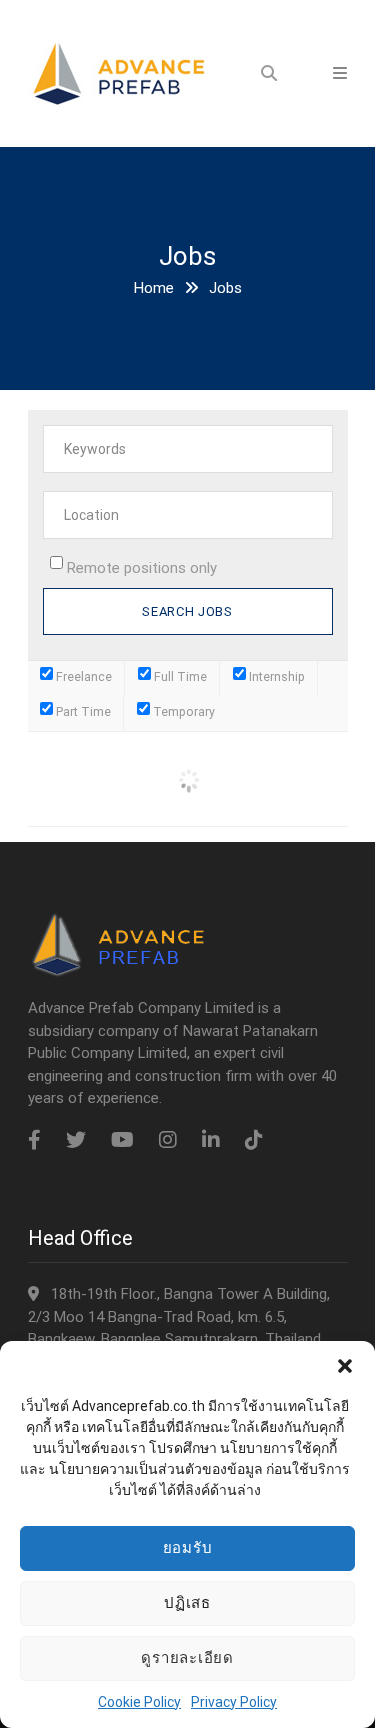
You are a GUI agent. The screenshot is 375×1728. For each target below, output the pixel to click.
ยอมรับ (188, 1547)
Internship (275, 676)
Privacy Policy (234, 1702)
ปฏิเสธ (187, 1602)
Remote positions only (142, 568)
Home (154, 288)
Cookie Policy (139, 1702)
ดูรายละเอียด (187, 1657)
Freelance (82, 676)
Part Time (82, 711)
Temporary (182, 711)
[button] (345, 1366)
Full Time (179, 676)
